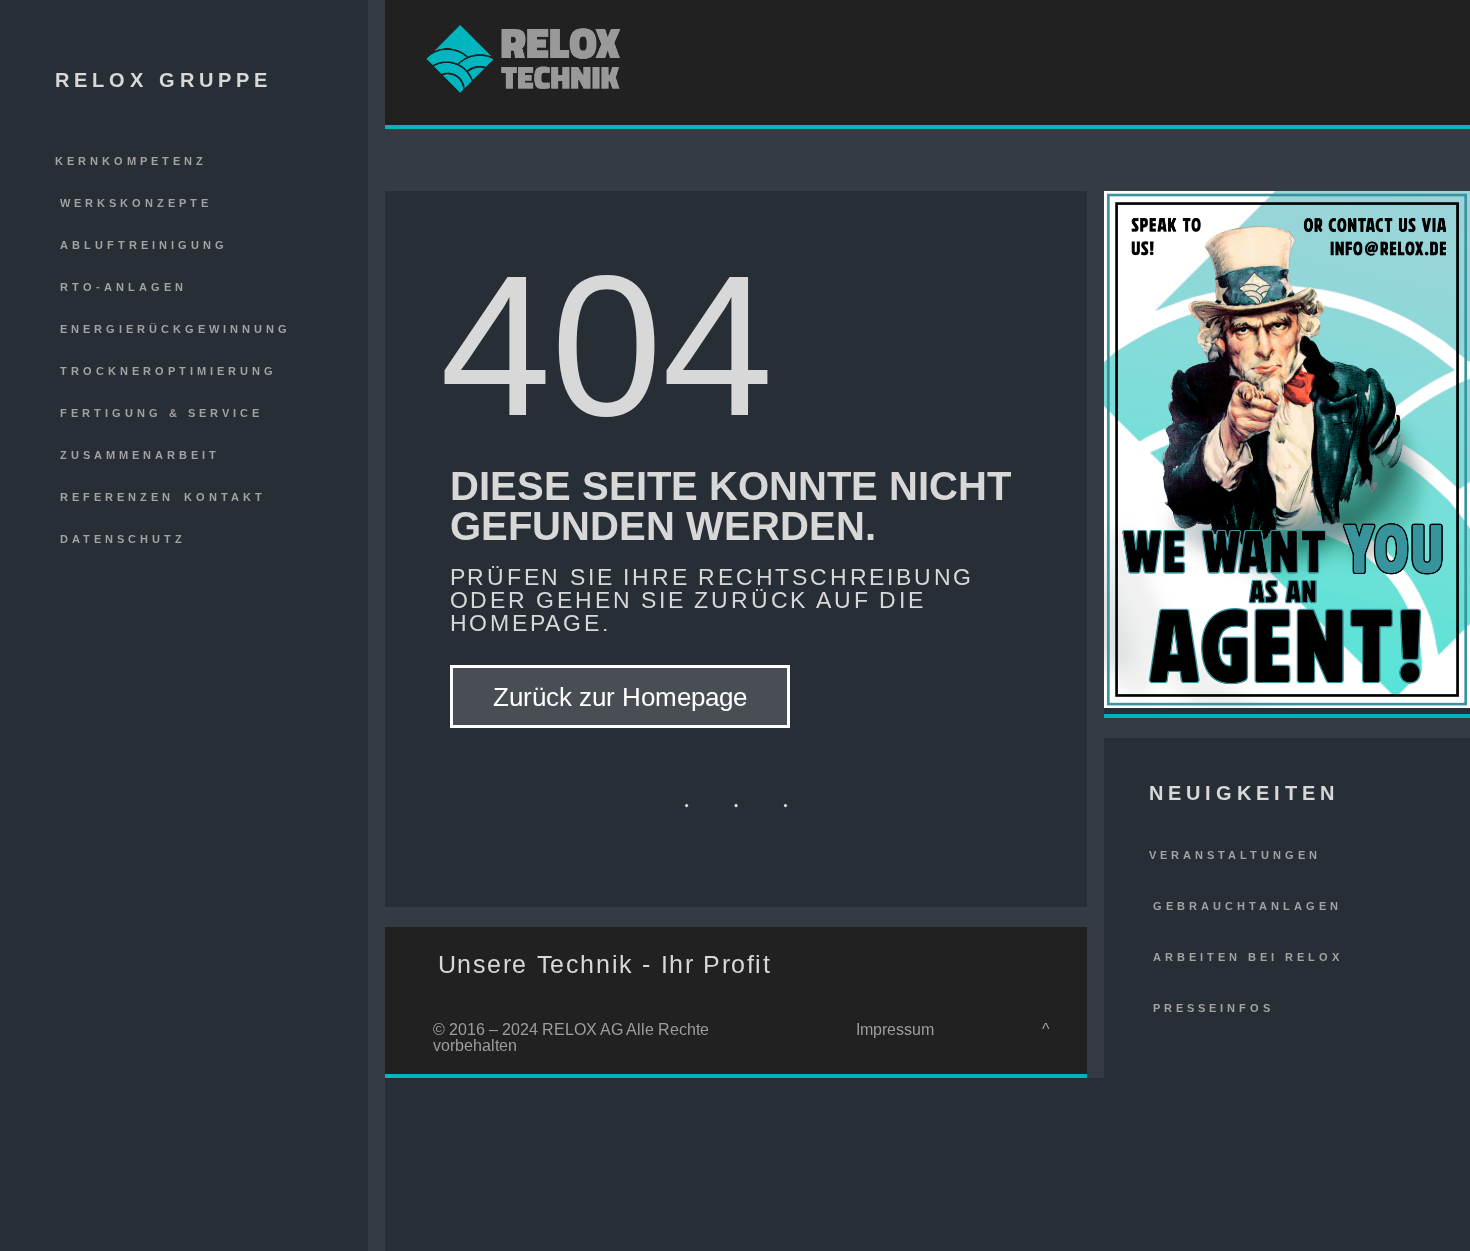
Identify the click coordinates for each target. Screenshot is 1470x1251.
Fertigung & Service (161, 413)
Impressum (895, 1029)
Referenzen (117, 497)
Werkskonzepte (136, 203)
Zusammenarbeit (140, 455)
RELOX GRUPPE (163, 80)
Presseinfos (1213, 1008)
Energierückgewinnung (175, 329)
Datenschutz (123, 539)
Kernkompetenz (131, 161)
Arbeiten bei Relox (1248, 957)
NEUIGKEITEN (1244, 793)
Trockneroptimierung (168, 371)
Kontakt (225, 497)
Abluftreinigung (144, 245)
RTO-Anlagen (123, 287)
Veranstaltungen (1235, 855)
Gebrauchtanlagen (1247, 906)
